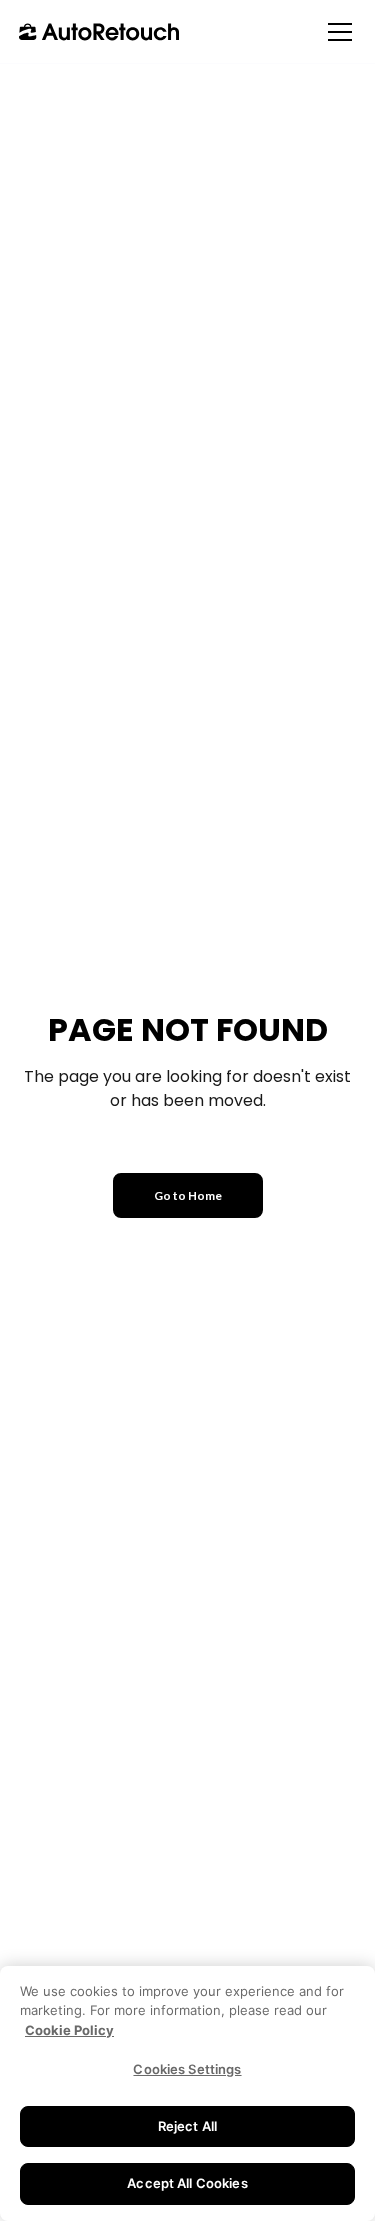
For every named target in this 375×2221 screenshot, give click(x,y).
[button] (336, 32)
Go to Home (188, 1195)
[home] (99, 32)
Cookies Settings (187, 2069)
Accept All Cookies (187, 2183)
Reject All (187, 2126)
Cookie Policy (69, 2030)
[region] (187, 2093)
